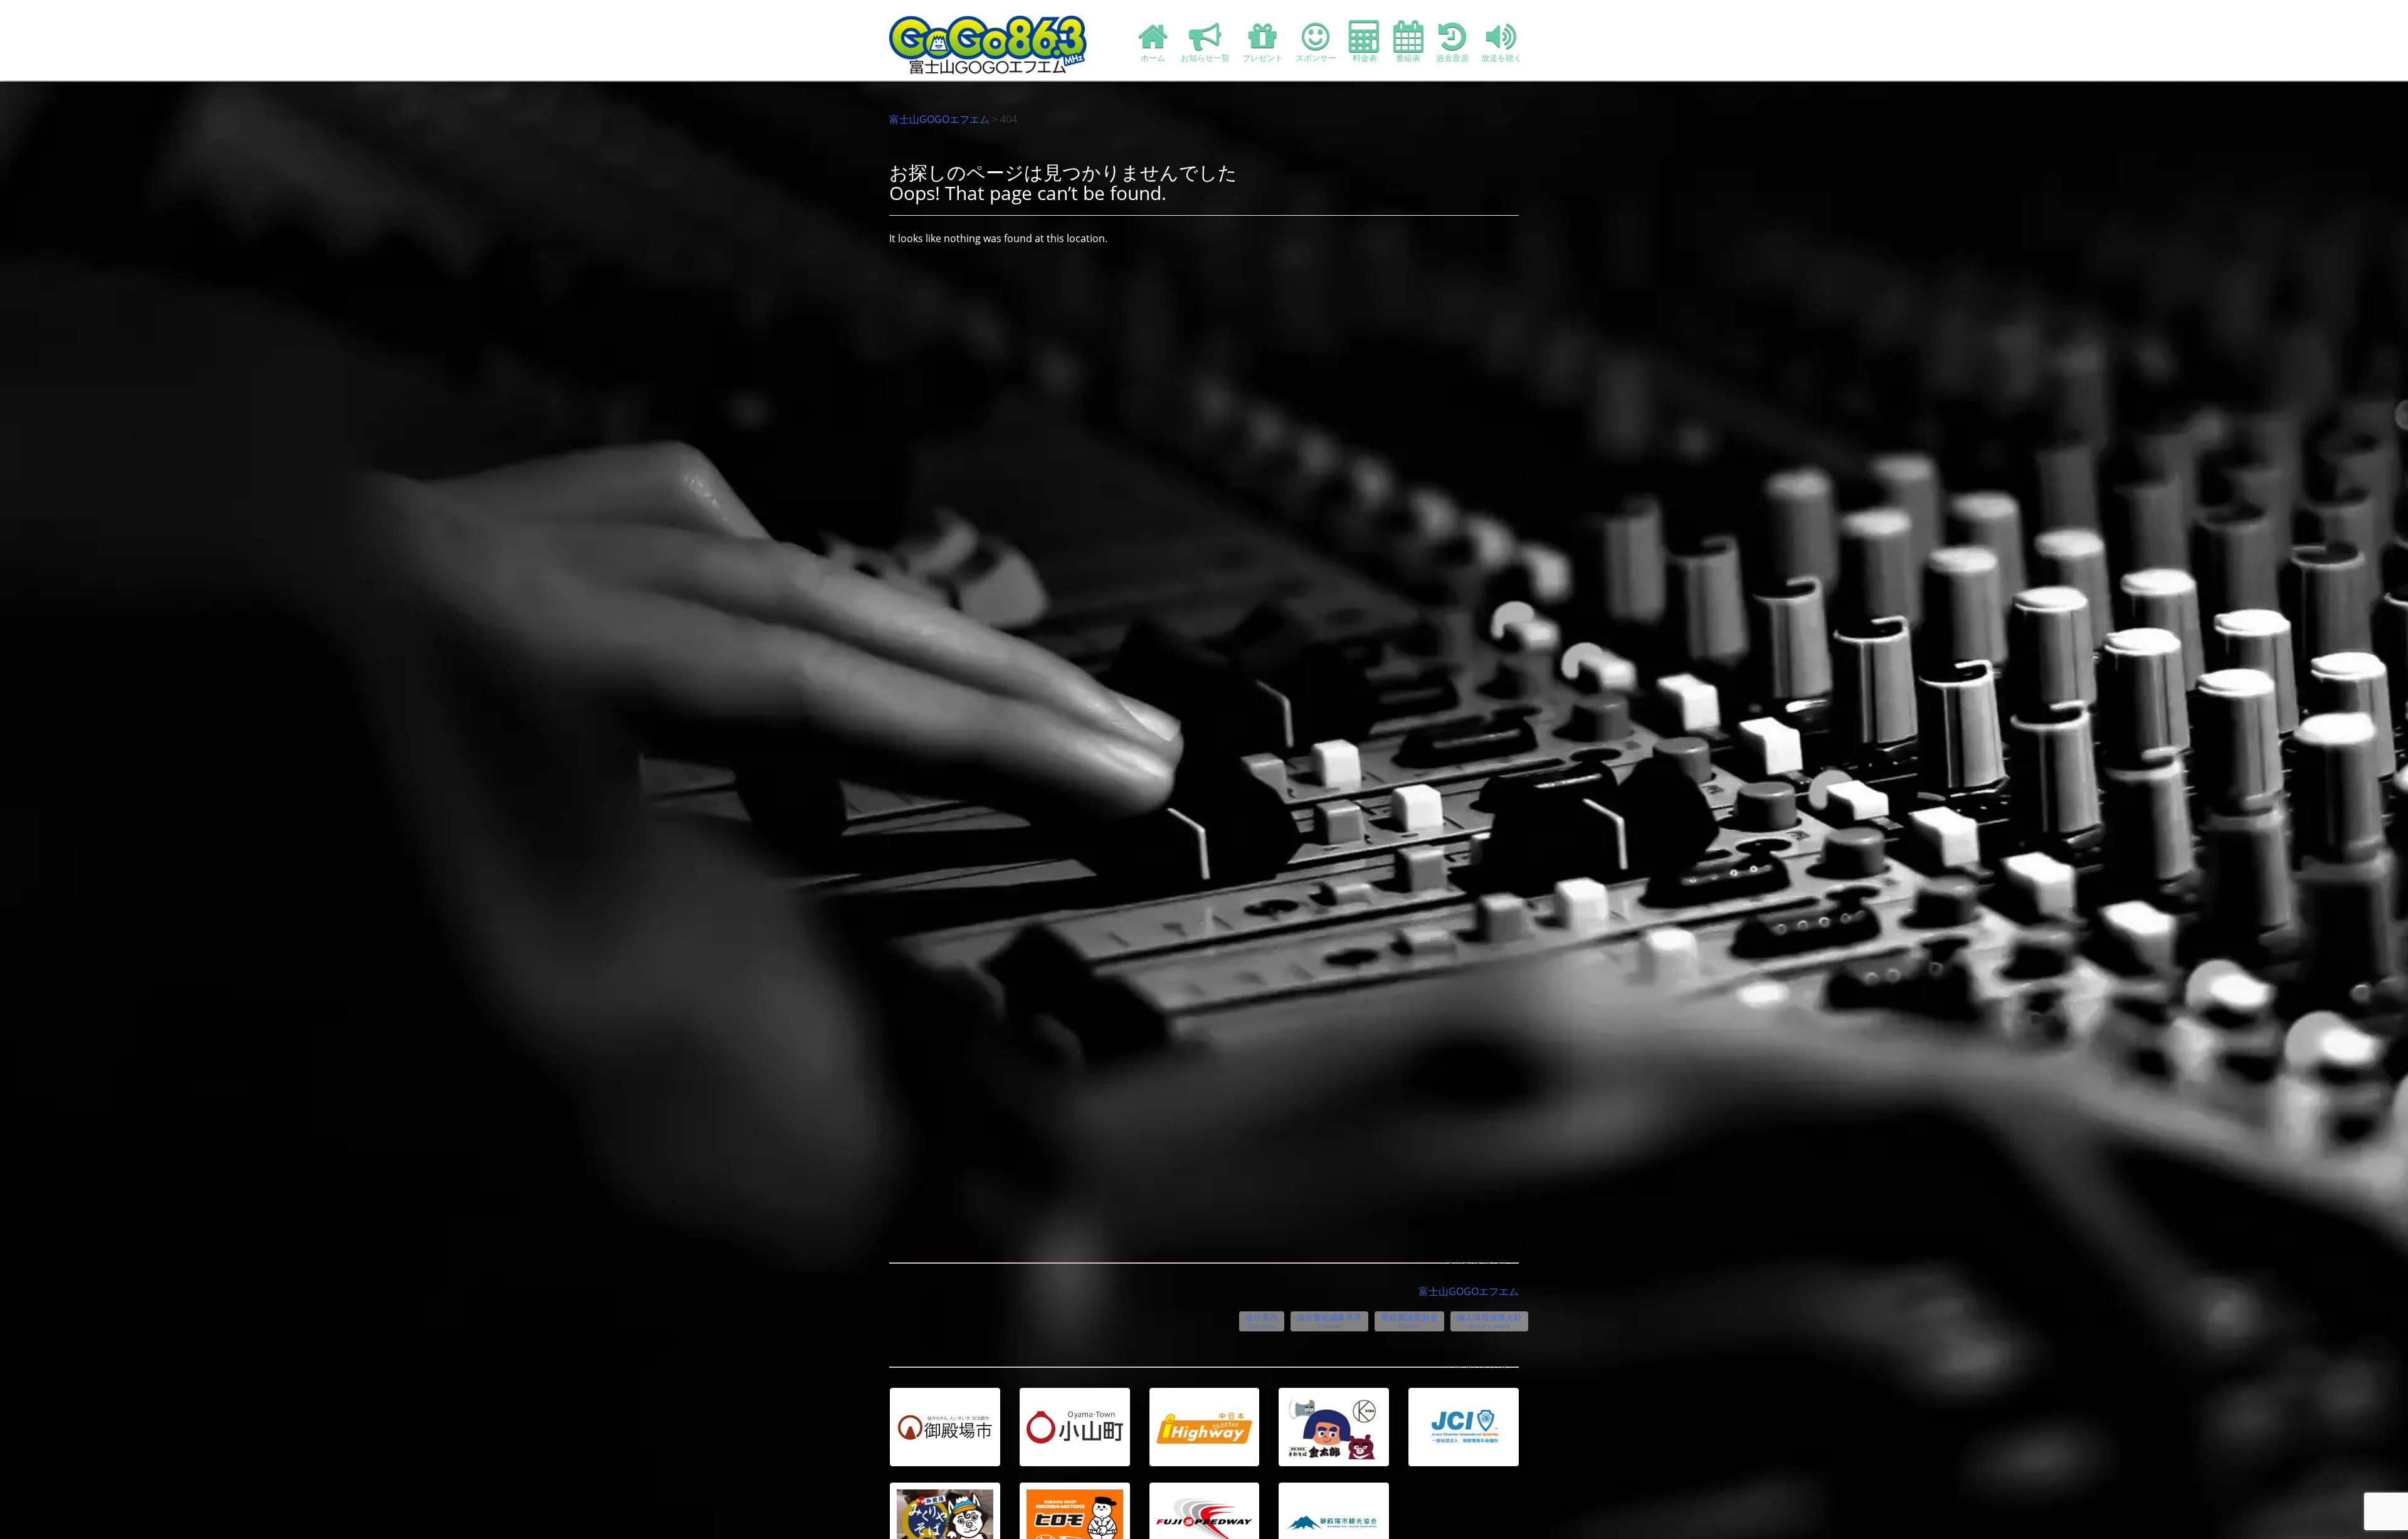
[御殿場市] (945, 1427)
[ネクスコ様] (1205, 1427)
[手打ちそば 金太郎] (1334, 1428)
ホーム (1153, 58)
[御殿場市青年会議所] (1464, 1427)
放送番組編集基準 (1329, 1321)
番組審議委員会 (1409, 1321)
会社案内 (1262, 1321)
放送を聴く (1502, 58)
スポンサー (1316, 58)
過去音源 (1452, 58)
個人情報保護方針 (1489, 1321)
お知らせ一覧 (1205, 58)
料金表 (1365, 58)
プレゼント (1263, 58)
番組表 (1408, 58)
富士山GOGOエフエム (939, 119)
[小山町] (1075, 1427)
